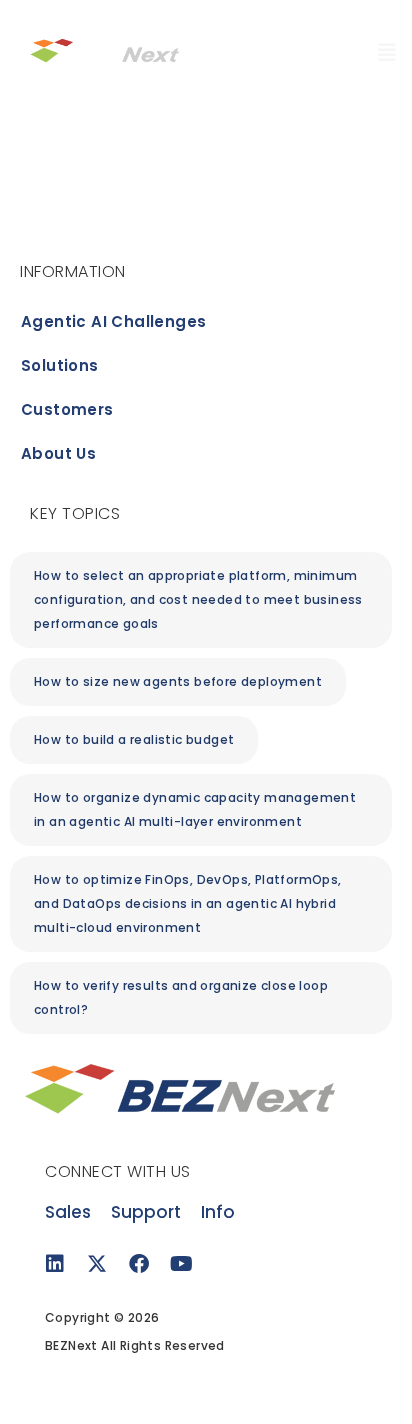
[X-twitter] (97, 1264)
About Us (58, 453)
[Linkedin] (55, 1264)
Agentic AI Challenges (113, 321)
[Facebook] (139, 1264)
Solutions (60, 365)
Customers (67, 409)
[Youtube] (181, 1264)
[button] (178, 682)
